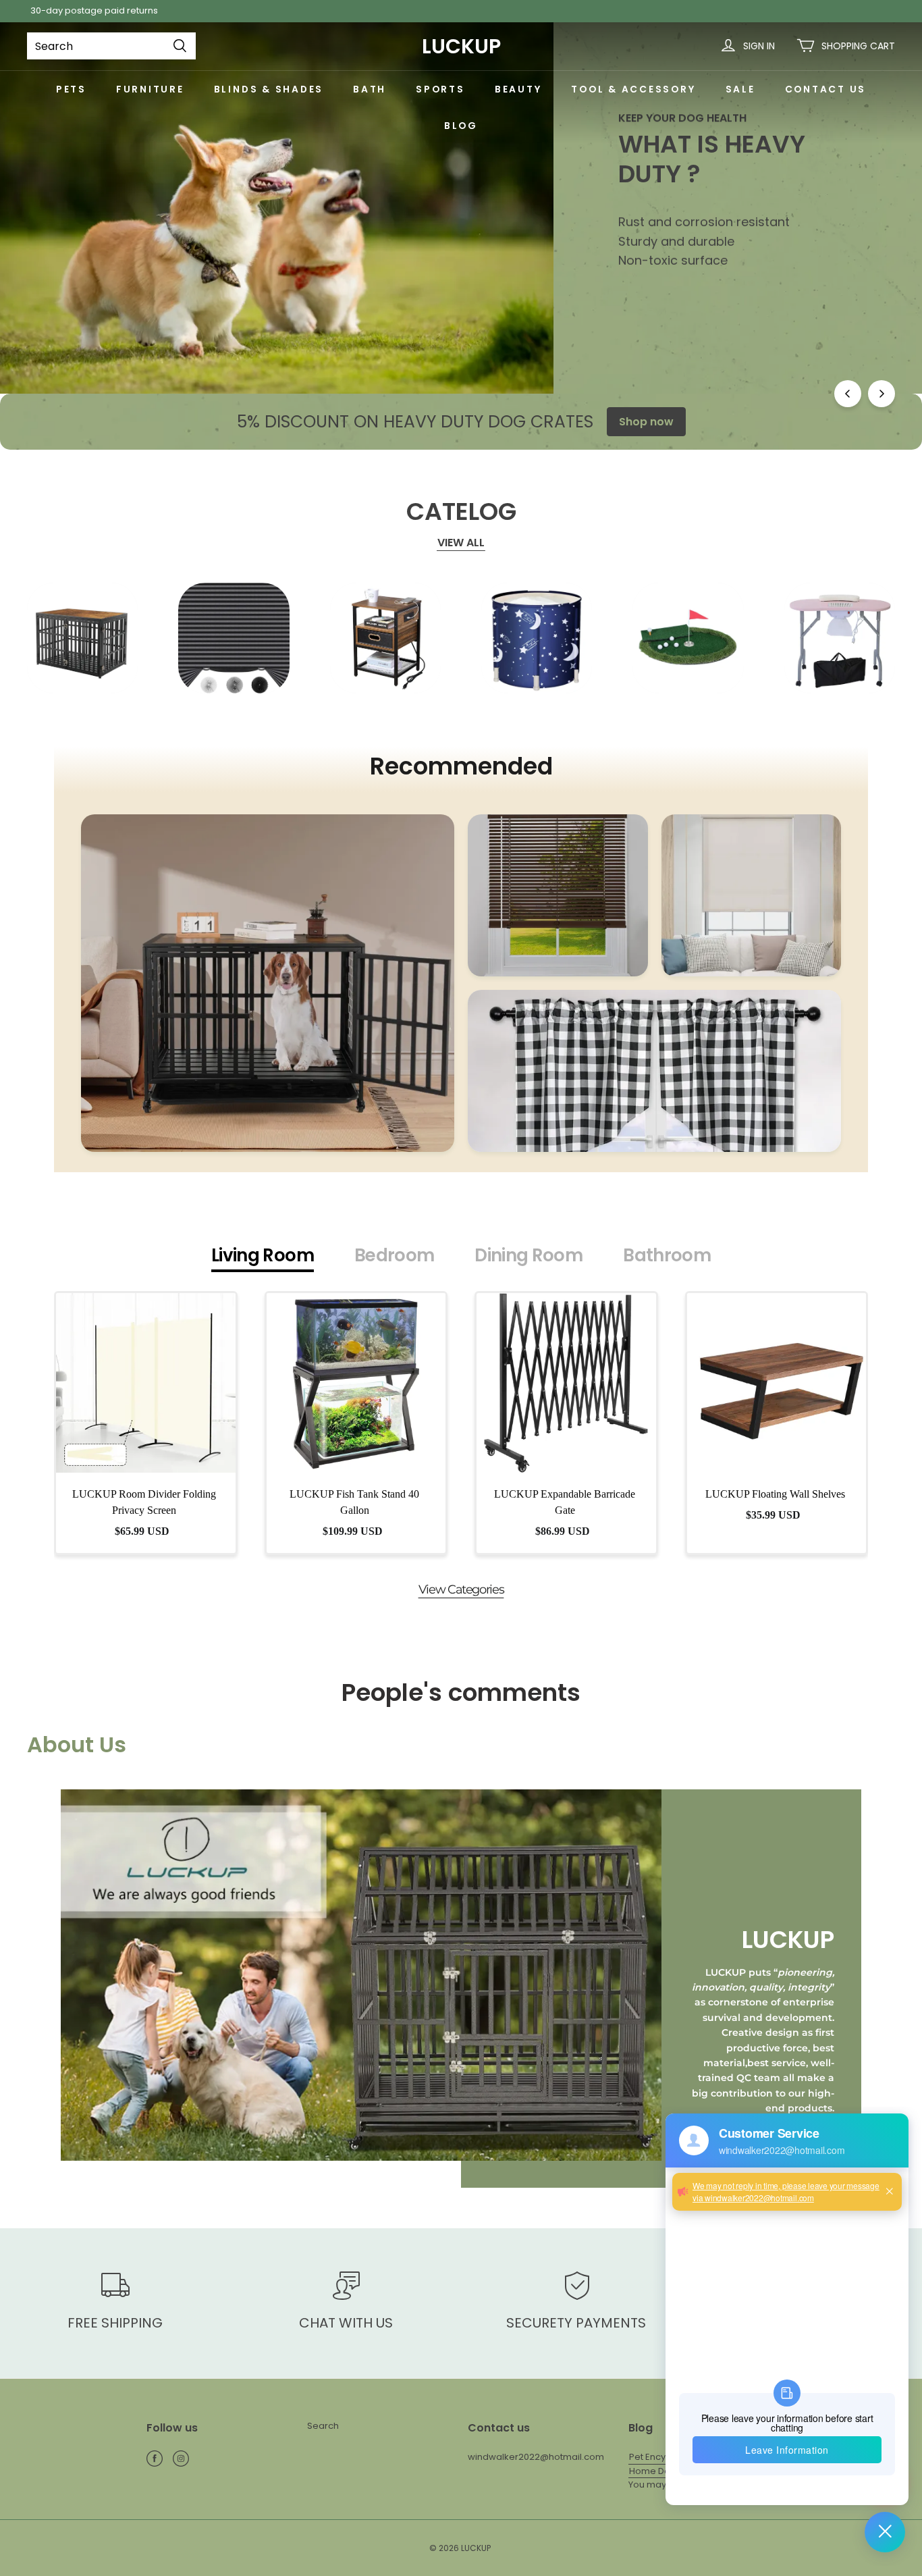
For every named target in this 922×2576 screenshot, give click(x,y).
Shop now (646, 422)
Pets (71, 89)
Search (323, 2426)
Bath (370, 89)
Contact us (826, 89)
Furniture (150, 89)
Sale (740, 89)
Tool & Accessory (633, 89)
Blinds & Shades (269, 89)
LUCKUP (461, 46)
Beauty (518, 89)
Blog (461, 126)
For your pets (675, 296)
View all (461, 543)
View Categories (461, 1589)
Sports (440, 89)
